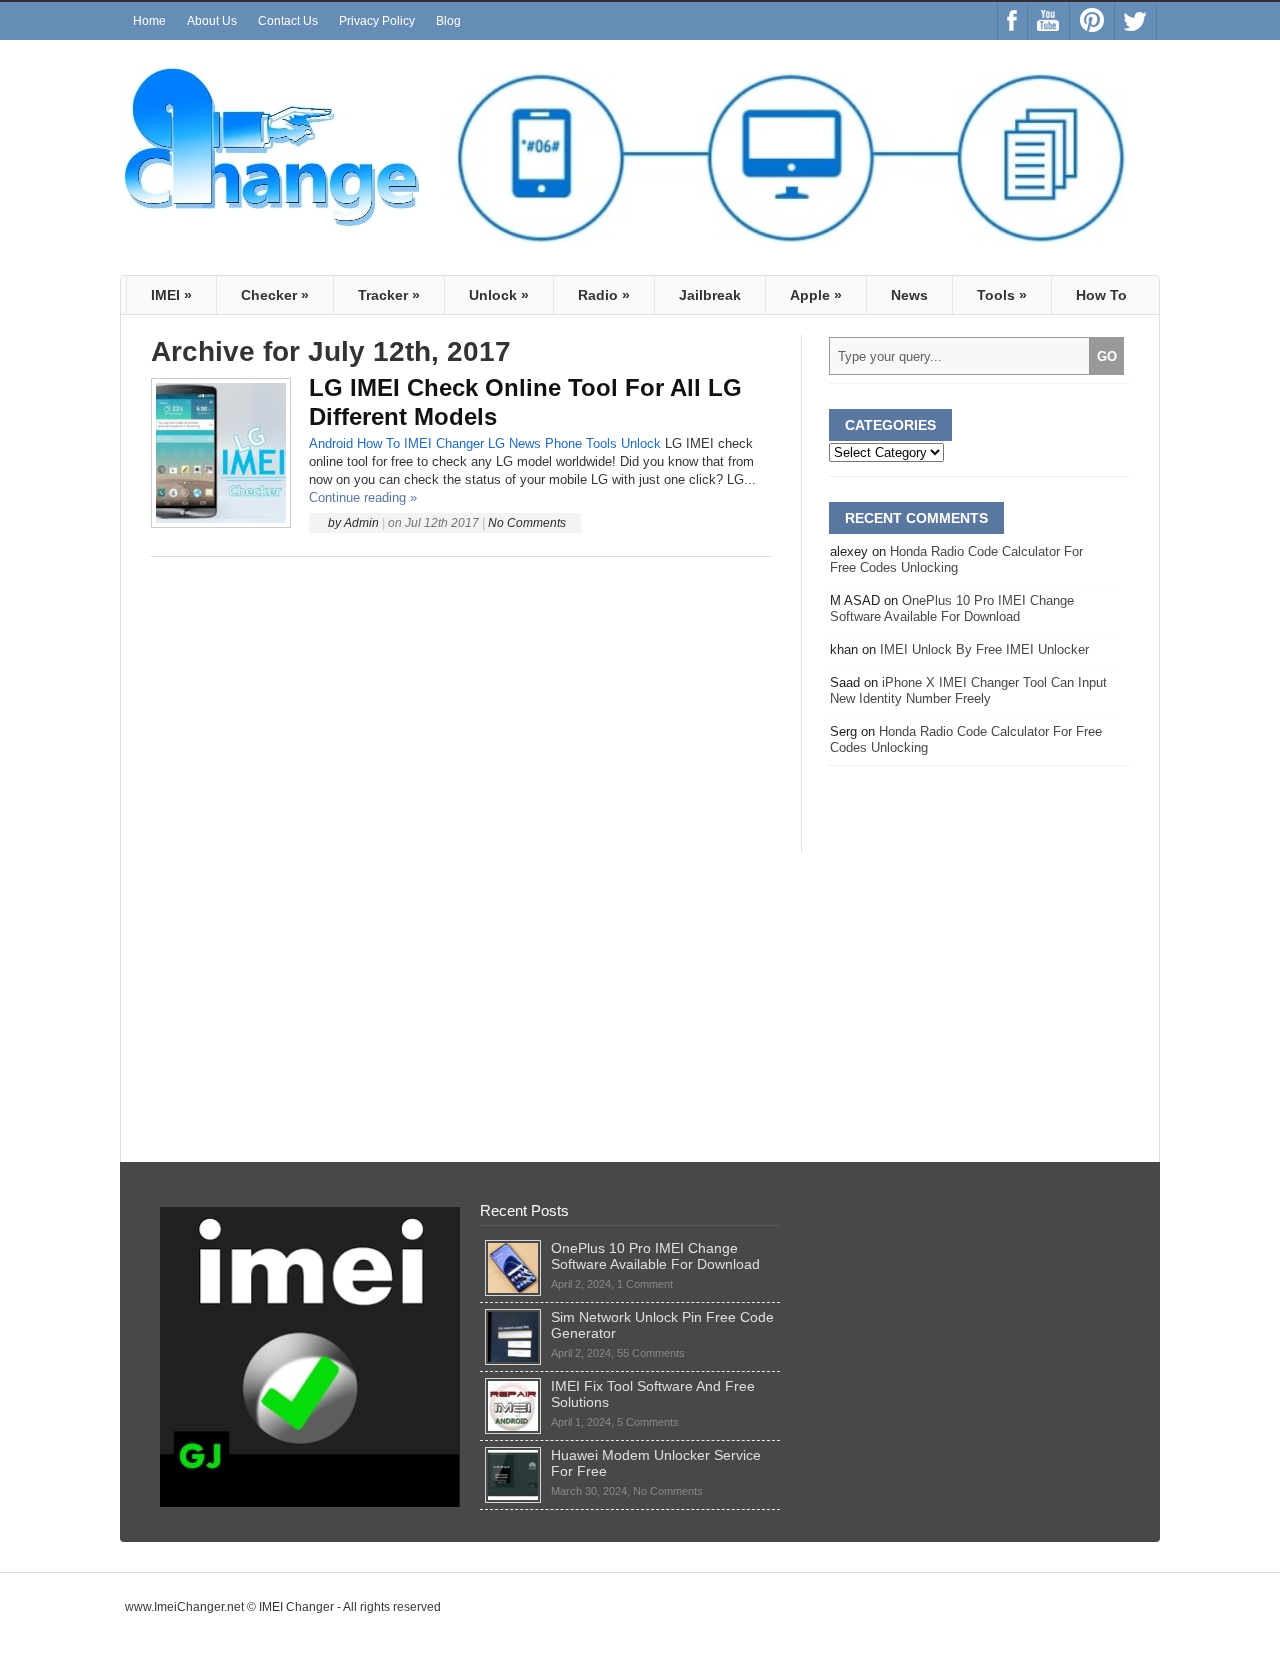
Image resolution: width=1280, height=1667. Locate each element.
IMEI (171, 295)
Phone (563, 443)
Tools (1002, 295)
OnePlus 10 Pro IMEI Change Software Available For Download (952, 608)
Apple (816, 295)
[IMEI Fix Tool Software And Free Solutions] (513, 1386)
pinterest (1092, 21)
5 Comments (648, 1422)
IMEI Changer (444, 443)
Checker (275, 295)
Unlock (499, 295)
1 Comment (645, 1284)
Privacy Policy (377, 21)
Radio (604, 295)
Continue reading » (363, 497)
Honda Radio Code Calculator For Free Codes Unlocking (956, 559)
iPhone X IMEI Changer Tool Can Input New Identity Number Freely (968, 690)
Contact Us (288, 21)
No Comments (527, 523)
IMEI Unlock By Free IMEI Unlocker (984, 649)
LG (496, 443)
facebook (1012, 21)
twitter (1135, 21)
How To (1101, 295)
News (909, 295)
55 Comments (651, 1353)
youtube (1048, 21)
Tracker (389, 295)
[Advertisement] (461, 705)
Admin (361, 523)
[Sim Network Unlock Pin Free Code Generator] (513, 1317)
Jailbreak (710, 295)
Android (331, 443)
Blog (448, 21)
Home (149, 21)
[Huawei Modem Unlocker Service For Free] (513, 1455)
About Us (212, 21)
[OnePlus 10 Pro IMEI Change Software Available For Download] (513, 1248)
